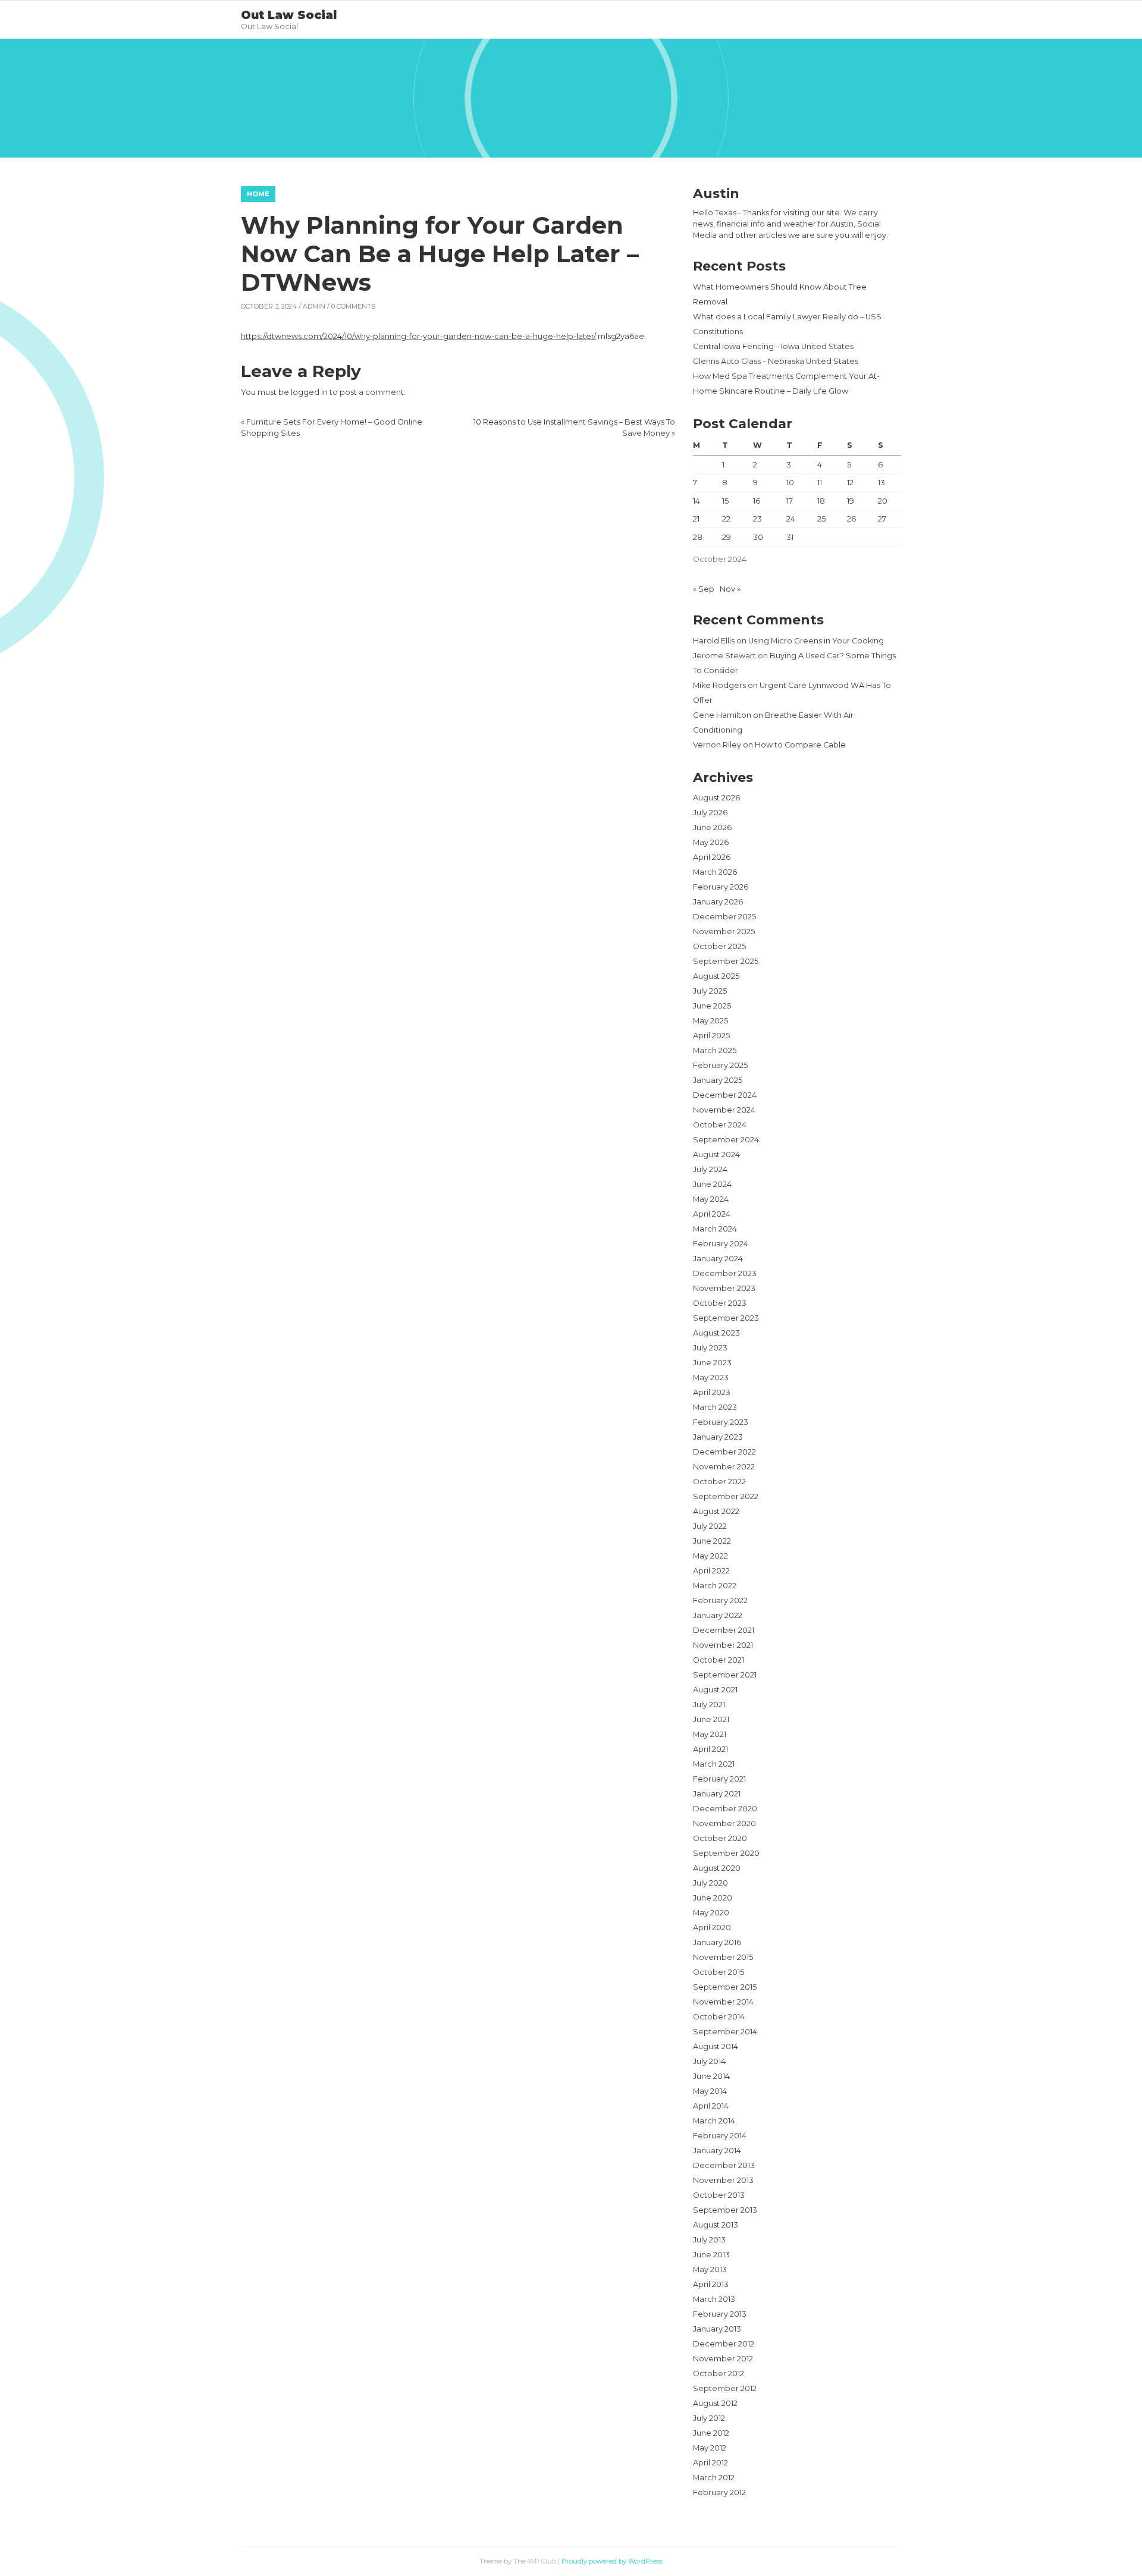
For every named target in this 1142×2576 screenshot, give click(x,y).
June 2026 (712, 827)
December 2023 (725, 1273)
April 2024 (712, 1214)
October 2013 (719, 2195)
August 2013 (716, 2225)
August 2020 (717, 1868)
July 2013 (709, 2240)
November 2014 (723, 2002)
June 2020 (713, 1898)
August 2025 (716, 976)
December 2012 (724, 2344)
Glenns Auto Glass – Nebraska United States (776, 361)
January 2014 (717, 2151)
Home (258, 194)
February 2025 (720, 1065)
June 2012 (711, 2433)
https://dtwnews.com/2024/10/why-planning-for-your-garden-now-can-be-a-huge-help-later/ (418, 336)
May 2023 (711, 1377)
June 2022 (712, 1541)
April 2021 (710, 1749)
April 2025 (711, 1036)
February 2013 (720, 2314)
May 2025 (710, 1021)
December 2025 (724, 917)
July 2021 (709, 1705)
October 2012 (719, 2374)
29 (727, 537)
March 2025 (715, 1050)
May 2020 (711, 1913)
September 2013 (725, 2210)
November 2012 (723, 2359)
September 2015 (725, 1987)
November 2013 (723, 2180)
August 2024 (716, 1155)
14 (697, 501)
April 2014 (711, 2106)
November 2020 (724, 1823)
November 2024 (724, 1110)
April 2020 (712, 1928)
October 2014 (719, 2017)
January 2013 (717, 2329)
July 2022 (710, 1526)
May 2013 (710, 2269)
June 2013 (711, 2255)
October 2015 (719, 1972)
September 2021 (725, 1675)
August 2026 (716, 798)
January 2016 (717, 1942)
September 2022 (726, 1496)
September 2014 (725, 2032)
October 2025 (719, 946)
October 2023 (720, 1303)
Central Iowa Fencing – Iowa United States (773, 346)
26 (851, 519)
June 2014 (711, 2076)
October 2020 (720, 1838)
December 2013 (724, 2165)
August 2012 (715, 2403)
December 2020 (725, 1809)
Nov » (730, 589)
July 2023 (710, 1348)
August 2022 (716, 1511)
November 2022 (724, 1467)
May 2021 (710, 1734)
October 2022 (719, 1482)
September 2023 (726, 1318)
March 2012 (714, 2478)
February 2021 (719, 1779)
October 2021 (719, 1660)
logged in (309, 392)
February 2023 (721, 1422)
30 (758, 537)
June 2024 (712, 1184)
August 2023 (716, 1333)
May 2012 (710, 2448)
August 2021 (715, 1690)
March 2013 (714, 2299)
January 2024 (718, 1259)
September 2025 (726, 961)
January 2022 (718, 1615)
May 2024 (711, 1199)
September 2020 (726, 1853)
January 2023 (718, 1437)
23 (757, 519)
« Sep (704, 589)
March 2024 (715, 1229)
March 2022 (715, 1586)
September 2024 (726, 1140)
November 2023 (724, 1288)
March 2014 (714, 2121)
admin (314, 306)
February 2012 (719, 2492)
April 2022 (711, 1571)
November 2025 (724, 932)
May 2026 (711, 842)
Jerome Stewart (724, 656)
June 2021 (711, 1719)
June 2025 (712, 1006)
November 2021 (723, 1645)
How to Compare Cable (800, 745)
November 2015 (723, 1957)
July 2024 (710, 1169)
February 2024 (721, 1244)
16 (757, 501)
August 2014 (716, 2046)
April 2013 (711, 2284)
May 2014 (710, 2091)
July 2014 (709, 2061)
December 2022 (724, 1452)
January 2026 (718, 902)
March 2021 (714, 1764)
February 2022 (720, 1600)
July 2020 (710, 1883)
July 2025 (710, 991)
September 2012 (725, 2388)
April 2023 (712, 1392)
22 (726, 519)
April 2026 (712, 857)
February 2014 (720, 2136)
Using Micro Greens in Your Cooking (816, 641)
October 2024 (720, 1125)
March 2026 (715, 872)
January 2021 (717, 1794)
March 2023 (715, 1407)
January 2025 (718, 1080)
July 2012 (709, 2418)
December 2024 (725, 1095)
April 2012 (710, 2463)
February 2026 (721, 887)
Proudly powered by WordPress (612, 2561)
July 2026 (710, 813)
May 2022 (710, 1556)
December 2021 (724, 1630)
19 (851, 501)
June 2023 (712, 1363)
